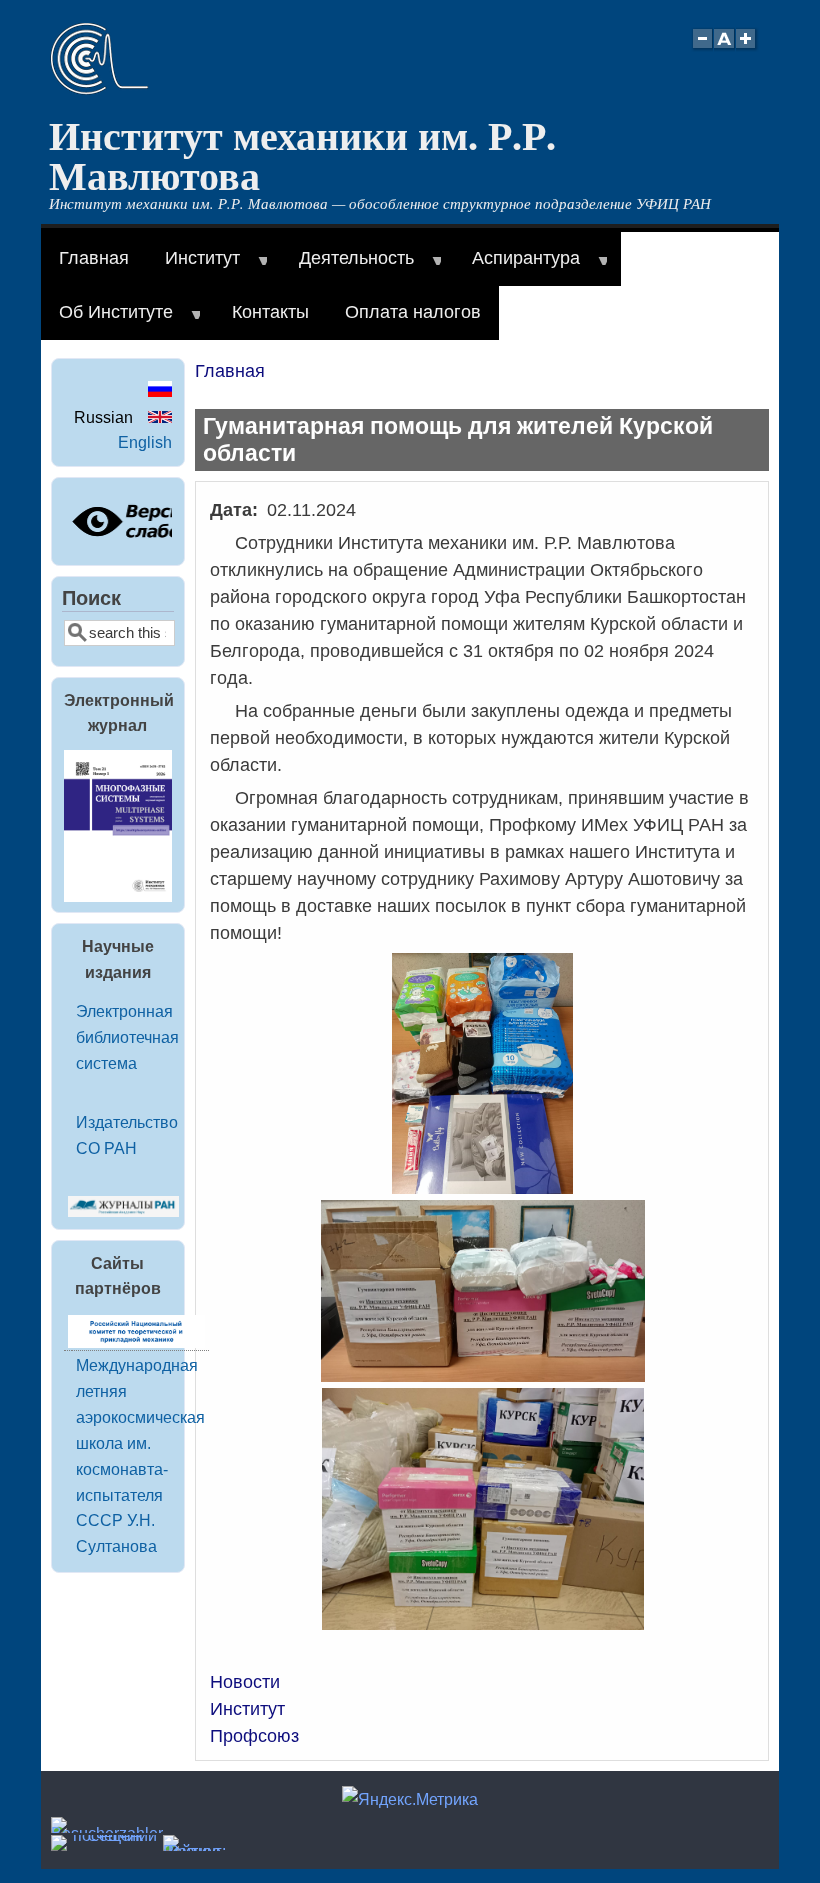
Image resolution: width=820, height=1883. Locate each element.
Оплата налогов (413, 312)
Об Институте (107, 321)
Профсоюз (254, 1736)
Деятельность (347, 267)
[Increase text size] (747, 49)
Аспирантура (517, 267)
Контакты (270, 312)
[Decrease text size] (702, 49)
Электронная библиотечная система (127, 1037)
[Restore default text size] (724, 49)
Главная (94, 258)
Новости (245, 1682)
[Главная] (99, 89)
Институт (193, 267)
